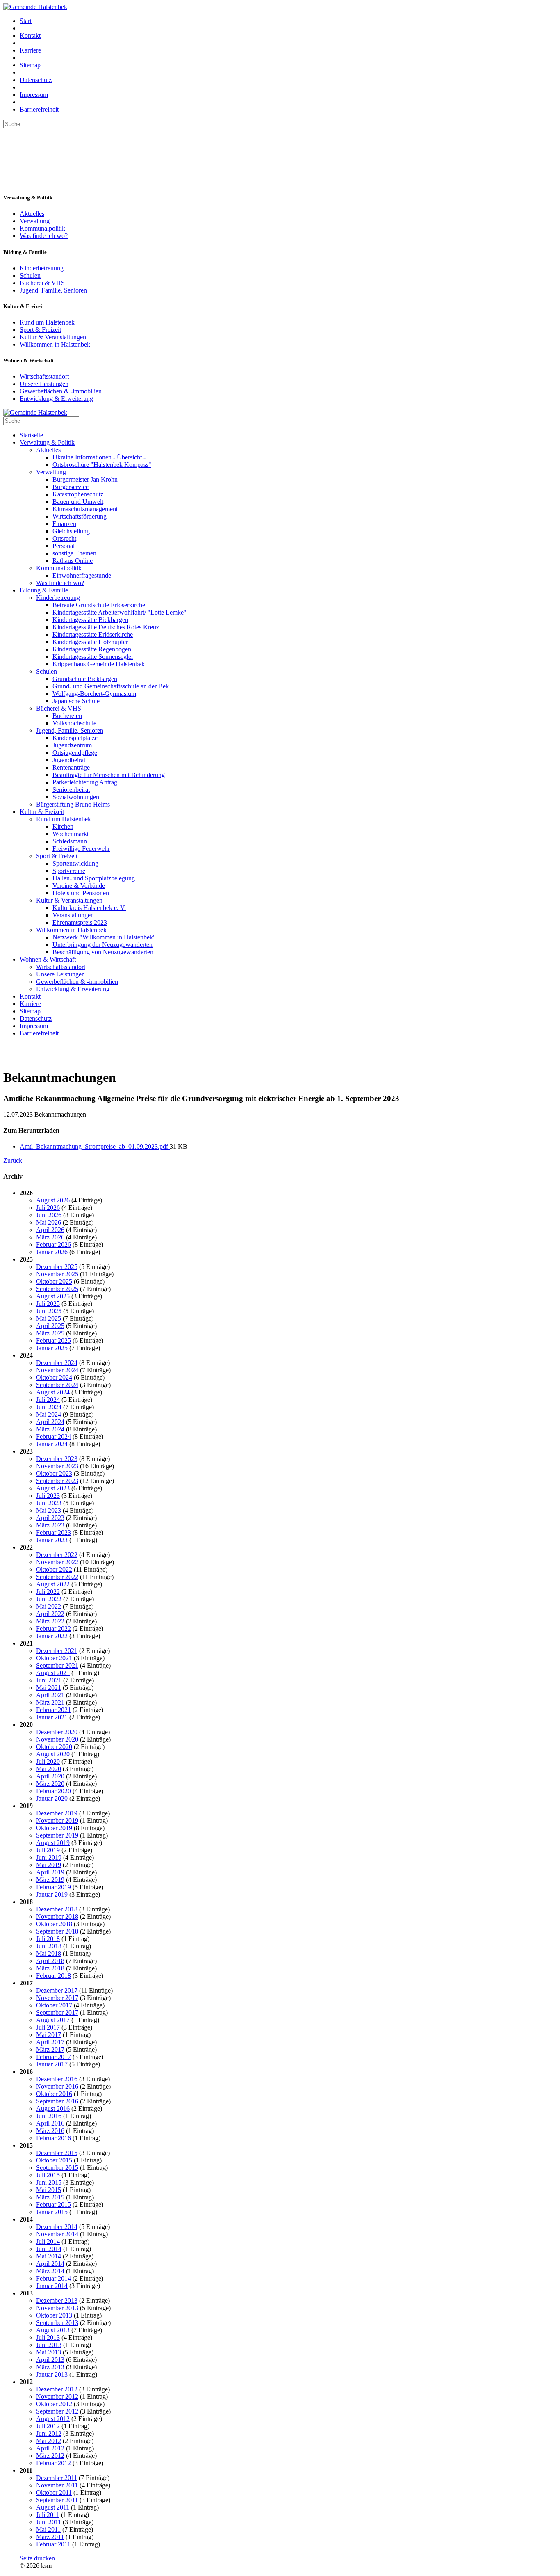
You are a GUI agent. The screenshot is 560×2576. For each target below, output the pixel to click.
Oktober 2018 (54, 1924)
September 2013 (57, 2323)
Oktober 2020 (54, 1747)
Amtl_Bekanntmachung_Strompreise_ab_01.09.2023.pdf (95, 1146)
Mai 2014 (49, 2256)
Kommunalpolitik (42, 228)
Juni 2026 (49, 1215)
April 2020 (50, 1776)
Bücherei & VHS (42, 283)
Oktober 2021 (54, 1658)
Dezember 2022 (57, 1555)
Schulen (30, 275)
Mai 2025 (49, 1318)
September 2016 (57, 2101)
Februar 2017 (53, 2057)
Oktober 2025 (54, 1281)
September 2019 (57, 1835)
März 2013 (50, 2367)
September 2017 (57, 2013)
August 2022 (53, 1584)
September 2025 (57, 1289)
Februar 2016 (53, 2138)
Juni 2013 (49, 2345)
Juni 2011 (49, 2522)
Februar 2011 (53, 2544)
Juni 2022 (49, 1599)
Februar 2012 (53, 2463)
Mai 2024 (49, 1414)
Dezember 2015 (57, 2153)
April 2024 (50, 1422)
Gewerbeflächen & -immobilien (61, 391)
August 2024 (53, 1392)
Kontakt (30, 35)
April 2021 (50, 1695)
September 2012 (57, 2411)
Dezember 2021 (57, 1651)
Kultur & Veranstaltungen (53, 337)
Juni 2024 (49, 1407)
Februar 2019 (53, 1887)
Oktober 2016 (54, 2094)
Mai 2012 (49, 2441)
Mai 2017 (49, 2035)
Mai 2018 (49, 1953)
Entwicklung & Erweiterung (56, 399)
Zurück (13, 1160)
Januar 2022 (52, 1636)
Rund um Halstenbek (47, 322)
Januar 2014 (52, 2286)
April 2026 (50, 1230)
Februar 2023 (53, 1533)
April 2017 (50, 2042)
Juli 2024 (48, 1400)
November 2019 (57, 1821)
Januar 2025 (52, 1348)
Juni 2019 (49, 1857)
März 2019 (50, 1880)
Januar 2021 (52, 1717)
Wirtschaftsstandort (44, 376)
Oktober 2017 (54, 2005)
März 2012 (50, 2456)
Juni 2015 (49, 2182)
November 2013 (57, 2308)
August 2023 (53, 1488)
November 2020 (57, 1739)
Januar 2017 (52, 2064)
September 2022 (57, 1577)
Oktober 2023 (54, 1473)
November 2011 (57, 2485)
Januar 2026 (52, 1252)
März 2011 (50, 2537)
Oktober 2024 (54, 1377)
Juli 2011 (48, 2515)
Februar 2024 (53, 1437)
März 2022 (50, 1621)
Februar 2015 (53, 2205)
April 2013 (50, 2360)
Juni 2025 (49, 1311)
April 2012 (50, 2448)
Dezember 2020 (57, 1732)
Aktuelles (32, 214)
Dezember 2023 (57, 1459)
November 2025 (57, 1274)
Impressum (34, 95)
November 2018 (57, 1917)
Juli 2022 (48, 1592)
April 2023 (50, 1518)
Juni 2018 (49, 1946)
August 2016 (53, 2109)
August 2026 (53, 1200)
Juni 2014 (49, 2249)
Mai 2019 (49, 1865)
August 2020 (53, 1754)
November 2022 (57, 1562)
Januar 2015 (52, 2212)
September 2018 (57, 1931)
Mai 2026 (49, 1222)
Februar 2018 (53, 1976)
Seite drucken (37, 2558)
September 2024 (57, 1385)
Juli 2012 (48, 2426)
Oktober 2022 (54, 1569)
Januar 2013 (52, 2374)
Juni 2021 (49, 1680)
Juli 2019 (48, 1850)
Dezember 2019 (57, 1813)
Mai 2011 (48, 2529)
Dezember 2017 (57, 1990)
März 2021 (50, 1702)
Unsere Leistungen (44, 384)
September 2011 (57, 2500)
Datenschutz (36, 80)
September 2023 (57, 1481)
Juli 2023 (48, 1496)
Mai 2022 (49, 1606)
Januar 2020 (52, 1798)
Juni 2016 (49, 2116)
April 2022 (50, 1614)
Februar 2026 (53, 1245)
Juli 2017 (48, 2027)
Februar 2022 (53, 1629)
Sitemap (30, 65)
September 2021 (57, 1665)
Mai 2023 (49, 1510)
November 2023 (57, 1466)
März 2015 (50, 2197)
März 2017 (50, 2049)
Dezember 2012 (57, 2389)
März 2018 (50, 1968)
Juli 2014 (48, 2241)
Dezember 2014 (57, 2227)
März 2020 (50, 1784)
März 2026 (50, 1237)
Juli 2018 (48, 1939)
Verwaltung (35, 221)
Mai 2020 (49, 1769)
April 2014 (50, 2264)
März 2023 (50, 1525)
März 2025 (50, 1333)
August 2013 (53, 2330)
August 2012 (53, 2419)
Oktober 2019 (54, 1828)
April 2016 (50, 2123)
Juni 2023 (49, 1503)
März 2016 (50, 2131)
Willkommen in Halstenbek (55, 344)
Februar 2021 (53, 1710)
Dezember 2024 (57, 1363)
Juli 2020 (48, 1761)
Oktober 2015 (54, 2160)
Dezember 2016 (57, 2079)
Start (26, 21)
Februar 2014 (53, 2278)
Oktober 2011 (54, 2493)
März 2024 (50, 1429)
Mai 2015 (49, 2190)
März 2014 (50, 2271)
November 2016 (57, 2086)
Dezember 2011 (57, 2478)
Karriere (30, 50)
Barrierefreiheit (39, 109)
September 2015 (57, 2168)
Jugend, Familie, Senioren (53, 290)
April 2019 (50, 1872)
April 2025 (50, 1326)
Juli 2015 (48, 2175)
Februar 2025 (53, 1341)
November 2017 (57, 1998)
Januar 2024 (52, 1444)
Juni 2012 (49, 2433)
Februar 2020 (53, 1791)
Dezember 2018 (57, 1909)
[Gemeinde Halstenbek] (35, 7)
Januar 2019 (52, 1894)
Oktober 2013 (54, 2315)
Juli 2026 (48, 1208)
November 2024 (57, 1370)
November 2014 (57, 2234)
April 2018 (50, 1961)
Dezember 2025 (57, 1267)
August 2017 (53, 2020)
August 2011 (53, 2507)
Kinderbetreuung (42, 268)
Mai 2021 (49, 1688)
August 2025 (53, 1296)
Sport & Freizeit (40, 330)
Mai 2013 (49, 2352)
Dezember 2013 (57, 2301)
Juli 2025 (48, 1304)
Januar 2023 (52, 1540)
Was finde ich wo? (44, 236)
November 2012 (57, 2397)
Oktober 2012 (54, 2404)
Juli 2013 (48, 2337)
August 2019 (53, 1843)
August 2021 (53, 1673)
